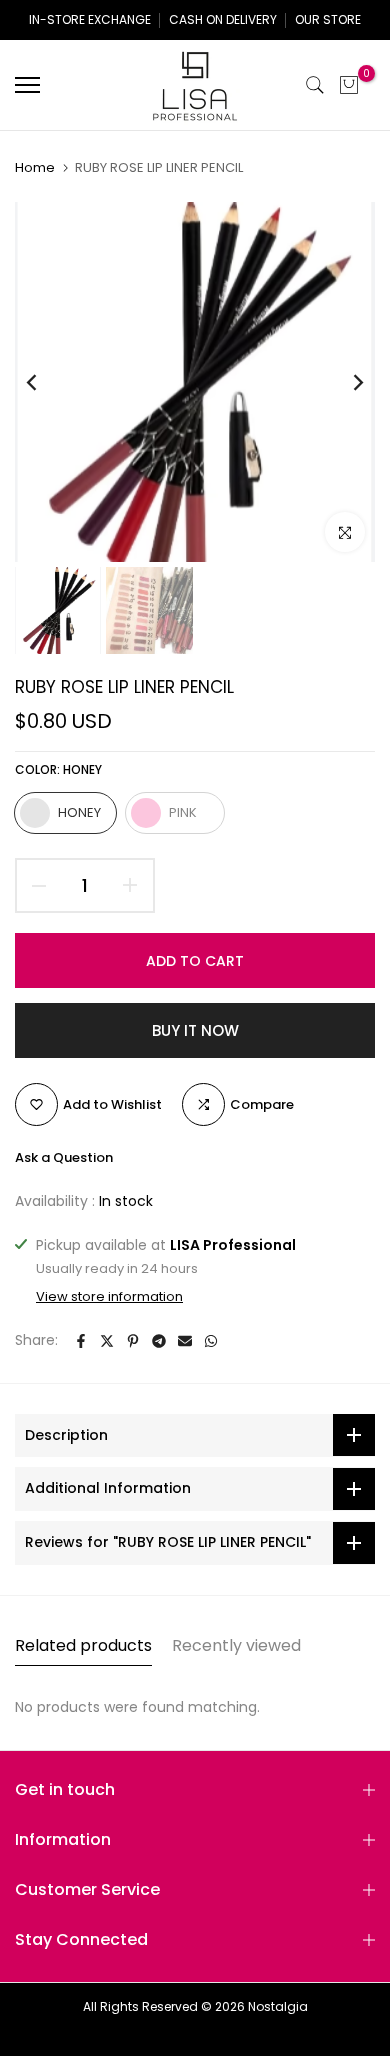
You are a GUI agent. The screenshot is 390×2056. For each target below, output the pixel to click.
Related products (83, 1645)
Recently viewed (236, 1645)
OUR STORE (328, 19)
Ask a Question (64, 1157)
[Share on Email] (185, 1341)
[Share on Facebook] (81, 1341)
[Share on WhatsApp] (211, 1341)
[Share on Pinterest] (133, 1341)
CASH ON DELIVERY (223, 19)
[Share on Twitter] (107, 1341)
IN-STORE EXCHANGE (90, 19)
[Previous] (45, 382)
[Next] (345, 382)
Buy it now (195, 1030)
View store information (109, 1297)
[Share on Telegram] (159, 1341)
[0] (349, 85)
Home (35, 168)
